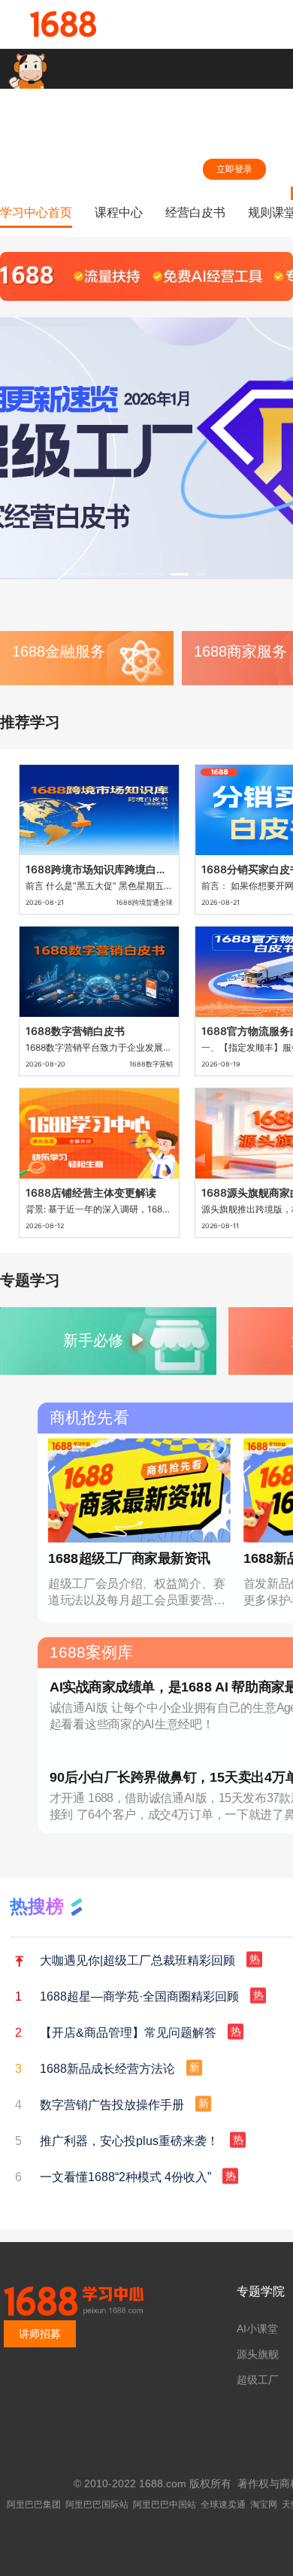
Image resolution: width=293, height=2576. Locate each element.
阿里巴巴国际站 (97, 2505)
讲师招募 (40, 2334)
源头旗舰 (258, 2354)
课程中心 (119, 212)
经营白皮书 (195, 212)
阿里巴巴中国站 (165, 2505)
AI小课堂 (257, 2329)
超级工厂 (258, 2380)
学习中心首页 (36, 212)
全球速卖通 (223, 2505)
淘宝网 (264, 2505)
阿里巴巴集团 (34, 2505)
